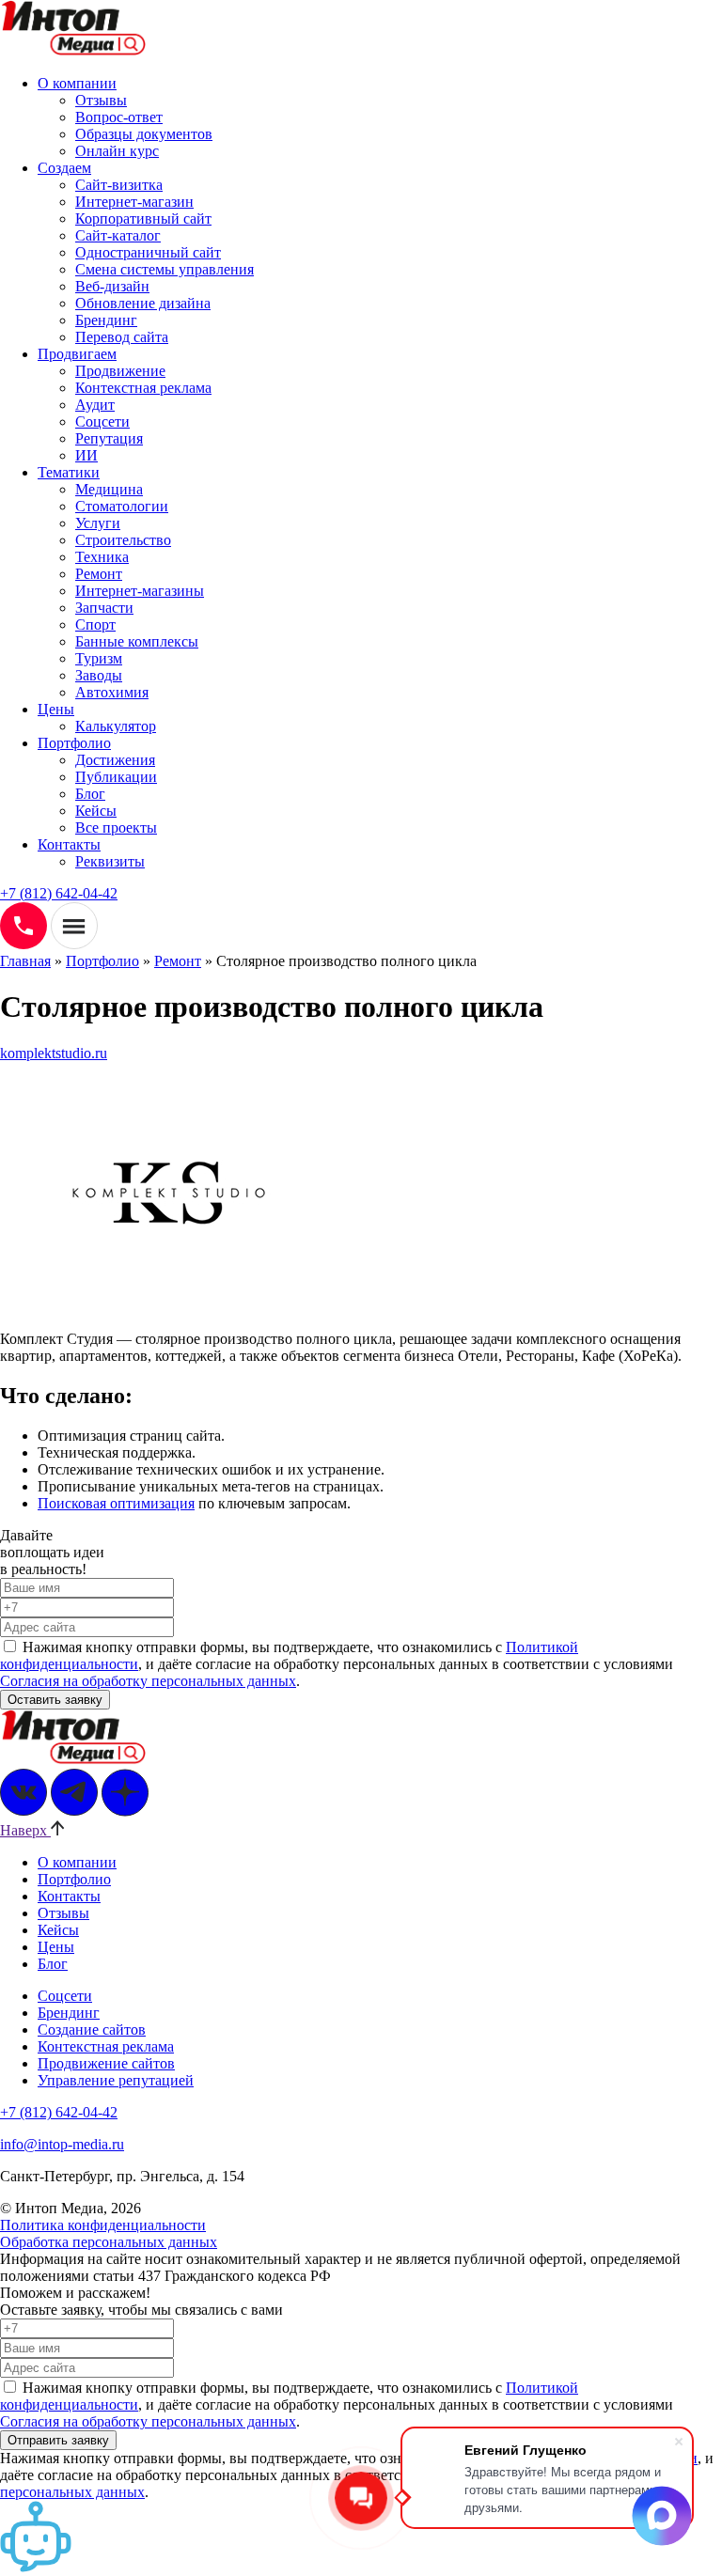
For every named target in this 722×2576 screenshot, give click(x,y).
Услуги (98, 523)
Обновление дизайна (143, 303)
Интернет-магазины (140, 591)
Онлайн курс (117, 151)
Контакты (69, 844)
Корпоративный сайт (143, 219)
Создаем (64, 168)
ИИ (86, 455)
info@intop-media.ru (62, 2144)
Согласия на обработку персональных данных (148, 1681)
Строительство (123, 540)
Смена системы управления (165, 269)
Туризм (99, 658)
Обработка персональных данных (109, 2242)
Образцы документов (144, 134)
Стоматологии (122, 506)
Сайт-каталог (118, 235)
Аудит (95, 405)
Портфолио (74, 743)
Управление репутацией (116, 2080)
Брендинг (106, 320)
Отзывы (101, 100)
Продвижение (120, 371)
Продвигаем (77, 354)
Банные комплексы (137, 641)
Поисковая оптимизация (116, 1503)
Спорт (95, 624)
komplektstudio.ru (54, 1053)
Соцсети (102, 422)
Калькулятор (116, 726)
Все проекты (116, 827)
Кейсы (96, 811)
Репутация (109, 438)
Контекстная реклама (143, 388)
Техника (102, 557)
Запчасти (104, 608)
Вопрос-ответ (119, 117)
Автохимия (112, 692)
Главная (25, 961)
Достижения (115, 760)
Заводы (99, 675)
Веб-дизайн (112, 286)
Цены (56, 709)
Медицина (109, 489)
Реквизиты (110, 861)
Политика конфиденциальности (103, 2225)
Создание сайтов (92, 2030)
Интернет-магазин (134, 202)
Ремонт (99, 574)
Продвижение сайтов (106, 2063)
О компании (77, 83)
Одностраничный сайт (148, 252)
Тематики (69, 472)
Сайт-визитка (119, 185)
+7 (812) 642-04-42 (59, 893)
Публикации (116, 777)
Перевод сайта (122, 337)
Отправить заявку (58, 2440)
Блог (90, 794)
